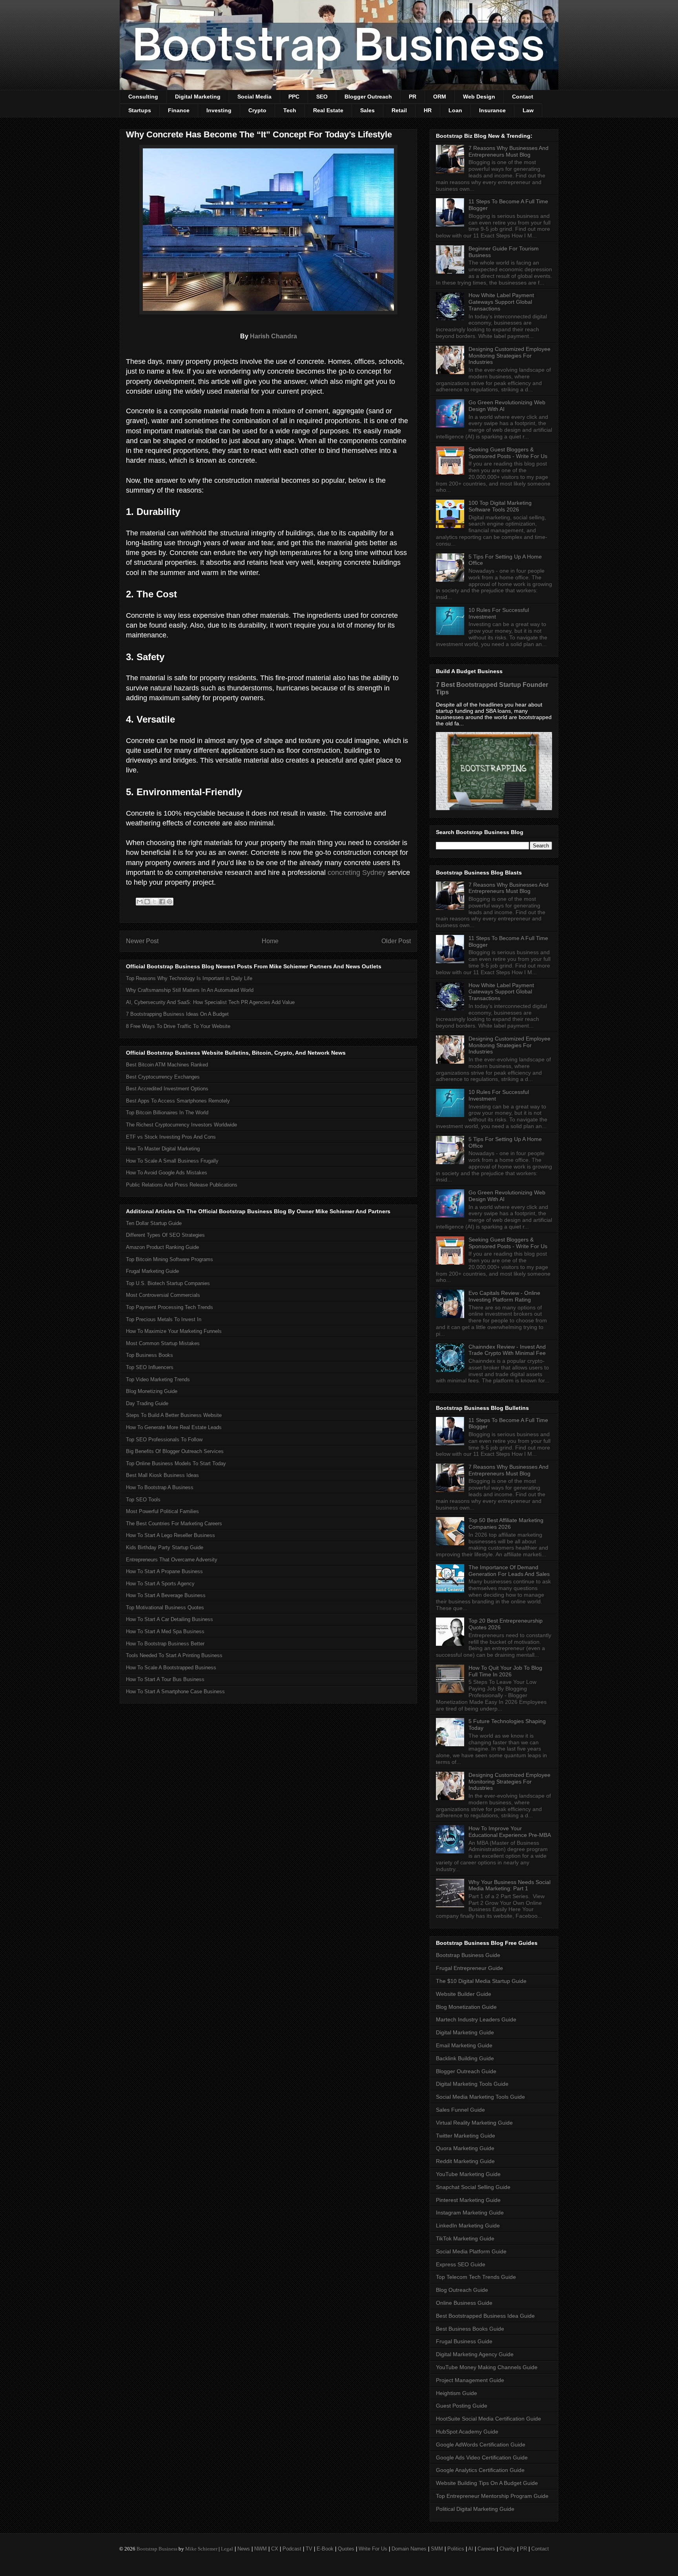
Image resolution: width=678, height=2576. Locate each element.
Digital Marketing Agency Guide (475, 2354)
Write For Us (373, 2549)
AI (471, 2549)
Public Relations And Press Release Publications (182, 1185)
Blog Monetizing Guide (152, 1391)
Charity (508, 2549)
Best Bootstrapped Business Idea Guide (485, 2316)
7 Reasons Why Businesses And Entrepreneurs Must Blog (508, 151)
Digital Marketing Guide (465, 2032)
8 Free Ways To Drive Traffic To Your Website (178, 1026)
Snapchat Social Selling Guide (473, 2187)
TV (309, 2549)
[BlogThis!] (147, 902)
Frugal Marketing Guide (152, 1271)
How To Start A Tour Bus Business (165, 1679)
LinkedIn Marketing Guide (468, 2225)
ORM (440, 97)
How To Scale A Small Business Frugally (172, 1161)
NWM (261, 2549)
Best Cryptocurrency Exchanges (163, 1077)
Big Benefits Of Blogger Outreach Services (175, 1451)
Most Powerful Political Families (162, 1511)
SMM (437, 2549)
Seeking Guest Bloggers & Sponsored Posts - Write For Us (508, 453)
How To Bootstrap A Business (160, 1487)
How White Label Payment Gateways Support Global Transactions (501, 302)
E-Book (325, 2549)
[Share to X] (155, 902)
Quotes (346, 2549)
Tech (290, 110)
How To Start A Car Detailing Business (169, 1619)
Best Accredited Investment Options (167, 1089)
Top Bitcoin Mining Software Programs (169, 1259)
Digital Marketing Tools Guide (472, 2084)
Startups (140, 110)
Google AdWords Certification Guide (481, 2445)
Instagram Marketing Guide (470, 2213)
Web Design (479, 97)
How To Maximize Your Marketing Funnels (174, 1331)
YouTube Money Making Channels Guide (487, 2367)
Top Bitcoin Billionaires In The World (167, 1113)
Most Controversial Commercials (163, 1295)
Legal (227, 2549)
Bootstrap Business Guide (468, 1955)
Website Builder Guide (464, 1994)
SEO (322, 97)
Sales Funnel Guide (460, 2110)
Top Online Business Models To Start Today (176, 1463)
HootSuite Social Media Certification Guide (488, 2419)
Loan (455, 110)
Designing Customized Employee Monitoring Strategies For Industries (509, 356)
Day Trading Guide (147, 1403)
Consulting (143, 97)
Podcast (292, 2549)
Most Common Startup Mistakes (163, 1343)
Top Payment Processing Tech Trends (169, 1307)
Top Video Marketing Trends (158, 1379)
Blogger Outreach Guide (466, 2071)
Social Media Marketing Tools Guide (480, 2097)
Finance (179, 110)
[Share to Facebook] (162, 902)
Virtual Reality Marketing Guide (474, 2123)
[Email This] (140, 902)
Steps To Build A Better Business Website (174, 1415)
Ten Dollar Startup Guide (154, 1223)
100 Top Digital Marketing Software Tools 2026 (500, 506)
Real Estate (328, 110)
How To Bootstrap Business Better (165, 1644)
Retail (399, 110)
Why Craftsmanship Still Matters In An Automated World (190, 990)
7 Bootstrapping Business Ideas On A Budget (177, 1014)
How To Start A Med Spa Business (165, 1631)
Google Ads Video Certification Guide (482, 2457)
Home (270, 941)
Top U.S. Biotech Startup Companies (168, 1283)
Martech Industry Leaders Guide (476, 2019)
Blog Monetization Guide (466, 2007)
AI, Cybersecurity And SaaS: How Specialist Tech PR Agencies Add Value (210, 1002)
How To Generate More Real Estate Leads (174, 1427)
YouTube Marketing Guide (468, 2174)
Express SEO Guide (461, 2264)
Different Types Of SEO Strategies (165, 1235)
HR (428, 110)
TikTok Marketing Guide (465, 2238)
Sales (367, 110)
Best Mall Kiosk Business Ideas (162, 1475)
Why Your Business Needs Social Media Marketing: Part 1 (509, 1885)
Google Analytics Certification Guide (480, 2470)
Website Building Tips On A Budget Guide (487, 2483)
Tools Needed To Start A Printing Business (174, 1655)
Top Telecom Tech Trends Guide (476, 2277)
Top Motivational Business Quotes (165, 1607)
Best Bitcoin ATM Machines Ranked (167, 1065)
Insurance (492, 110)
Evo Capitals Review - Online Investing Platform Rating (504, 1296)
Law (528, 110)
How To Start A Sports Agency (160, 1584)
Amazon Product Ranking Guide (162, 1247)
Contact (523, 97)
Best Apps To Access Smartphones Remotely (178, 1101)
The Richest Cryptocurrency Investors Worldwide (181, 1125)
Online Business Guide (464, 2303)
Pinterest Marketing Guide (468, 2200)
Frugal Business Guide (464, 2341)
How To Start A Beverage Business (166, 1595)
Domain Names (409, 2549)
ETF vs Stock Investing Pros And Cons (171, 1137)
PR (413, 97)
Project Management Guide (470, 2380)
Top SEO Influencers (150, 1367)
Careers (486, 2549)
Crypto (257, 110)
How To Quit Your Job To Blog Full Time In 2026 (505, 1671)
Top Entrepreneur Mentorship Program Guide (492, 2496)
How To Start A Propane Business (164, 1571)
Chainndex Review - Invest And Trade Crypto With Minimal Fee (507, 1350)
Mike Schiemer (201, 2549)
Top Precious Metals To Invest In (164, 1319)
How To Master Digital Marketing (163, 1149)
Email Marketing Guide (464, 2045)
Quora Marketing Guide (465, 2148)
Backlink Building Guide (465, 2058)
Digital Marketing (198, 97)
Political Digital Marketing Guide (475, 2509)
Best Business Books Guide (470, 2329)
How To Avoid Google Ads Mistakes (167, 1173)
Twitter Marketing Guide (466, 2136)
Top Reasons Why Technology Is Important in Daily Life (189, 978)
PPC (294, 97)
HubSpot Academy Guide (467, 2432)
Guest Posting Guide (462, 2406)
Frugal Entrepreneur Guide (469, 1968)
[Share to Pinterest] (169, 902)
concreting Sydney (357, 873)
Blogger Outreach (368, 97)
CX (275, 2549)
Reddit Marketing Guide (465, 2161)
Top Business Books (149, 1355)
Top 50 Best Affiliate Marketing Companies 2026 (506, 1524)
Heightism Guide (457, 2393)
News (244, 2549)
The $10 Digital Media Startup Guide (481, 1981)
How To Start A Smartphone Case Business (175, 1691)
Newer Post (142, 941)
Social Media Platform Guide (471, 2251)
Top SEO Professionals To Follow (164, 1440)
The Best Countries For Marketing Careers (174, 1524)
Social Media (254, 97)
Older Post (396, 941)
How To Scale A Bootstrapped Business (171, 1668)
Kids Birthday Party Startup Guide (165, 1547)
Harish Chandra (273, 336)
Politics (456, 2549)
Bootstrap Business (157, 2549)
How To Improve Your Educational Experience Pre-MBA (510, 1832)
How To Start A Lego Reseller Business (170, 1535)
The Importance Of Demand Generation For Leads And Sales (509, 1571)
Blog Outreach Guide (462, 2290)
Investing (219, 110)
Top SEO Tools (143, 1500)
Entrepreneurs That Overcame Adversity (172, 1560)
